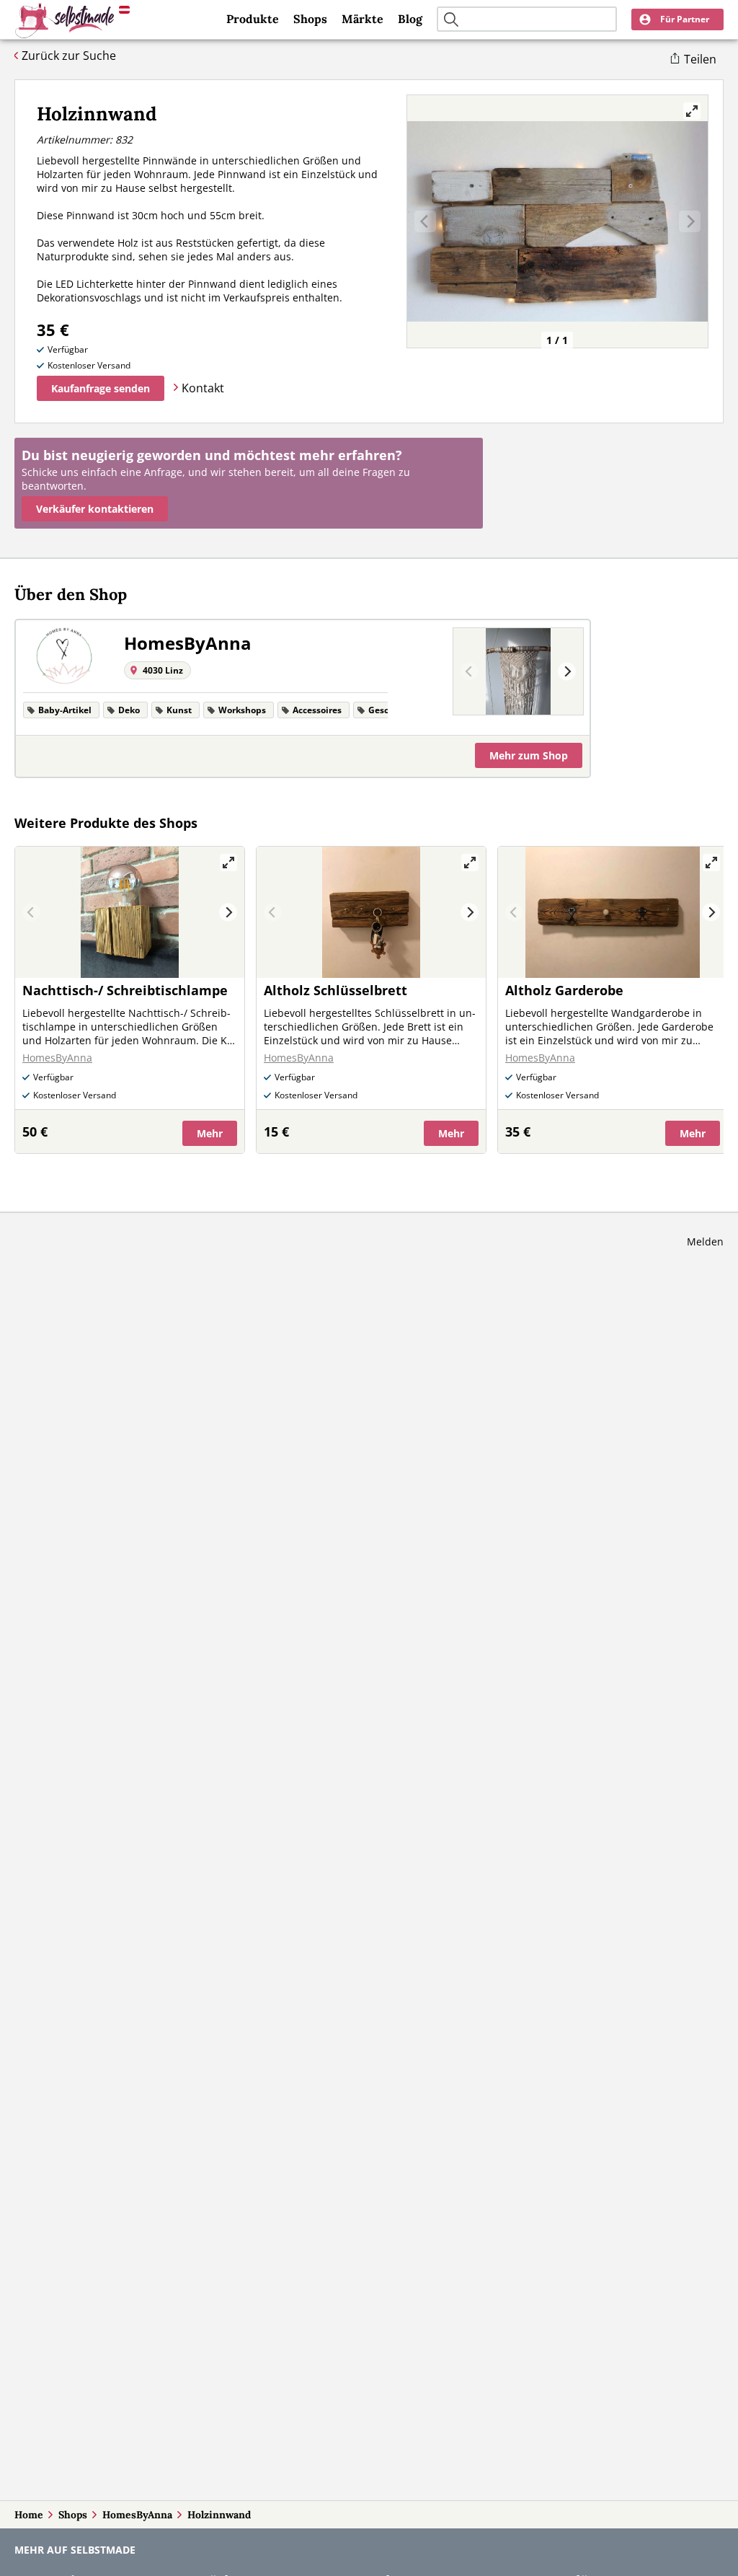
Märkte (363, 19)
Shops (310, 19)
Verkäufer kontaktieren (95, 509)
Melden (705, 1241)
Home (29, 2515)
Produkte (253, 19)
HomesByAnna (137, 2515)
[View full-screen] (692, 111)
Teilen (700, 59)
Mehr (529, 755)
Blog (410, 19)
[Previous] (470, 672)
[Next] (567, 672)
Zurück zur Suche (69, 56)
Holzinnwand (219, 2515)
